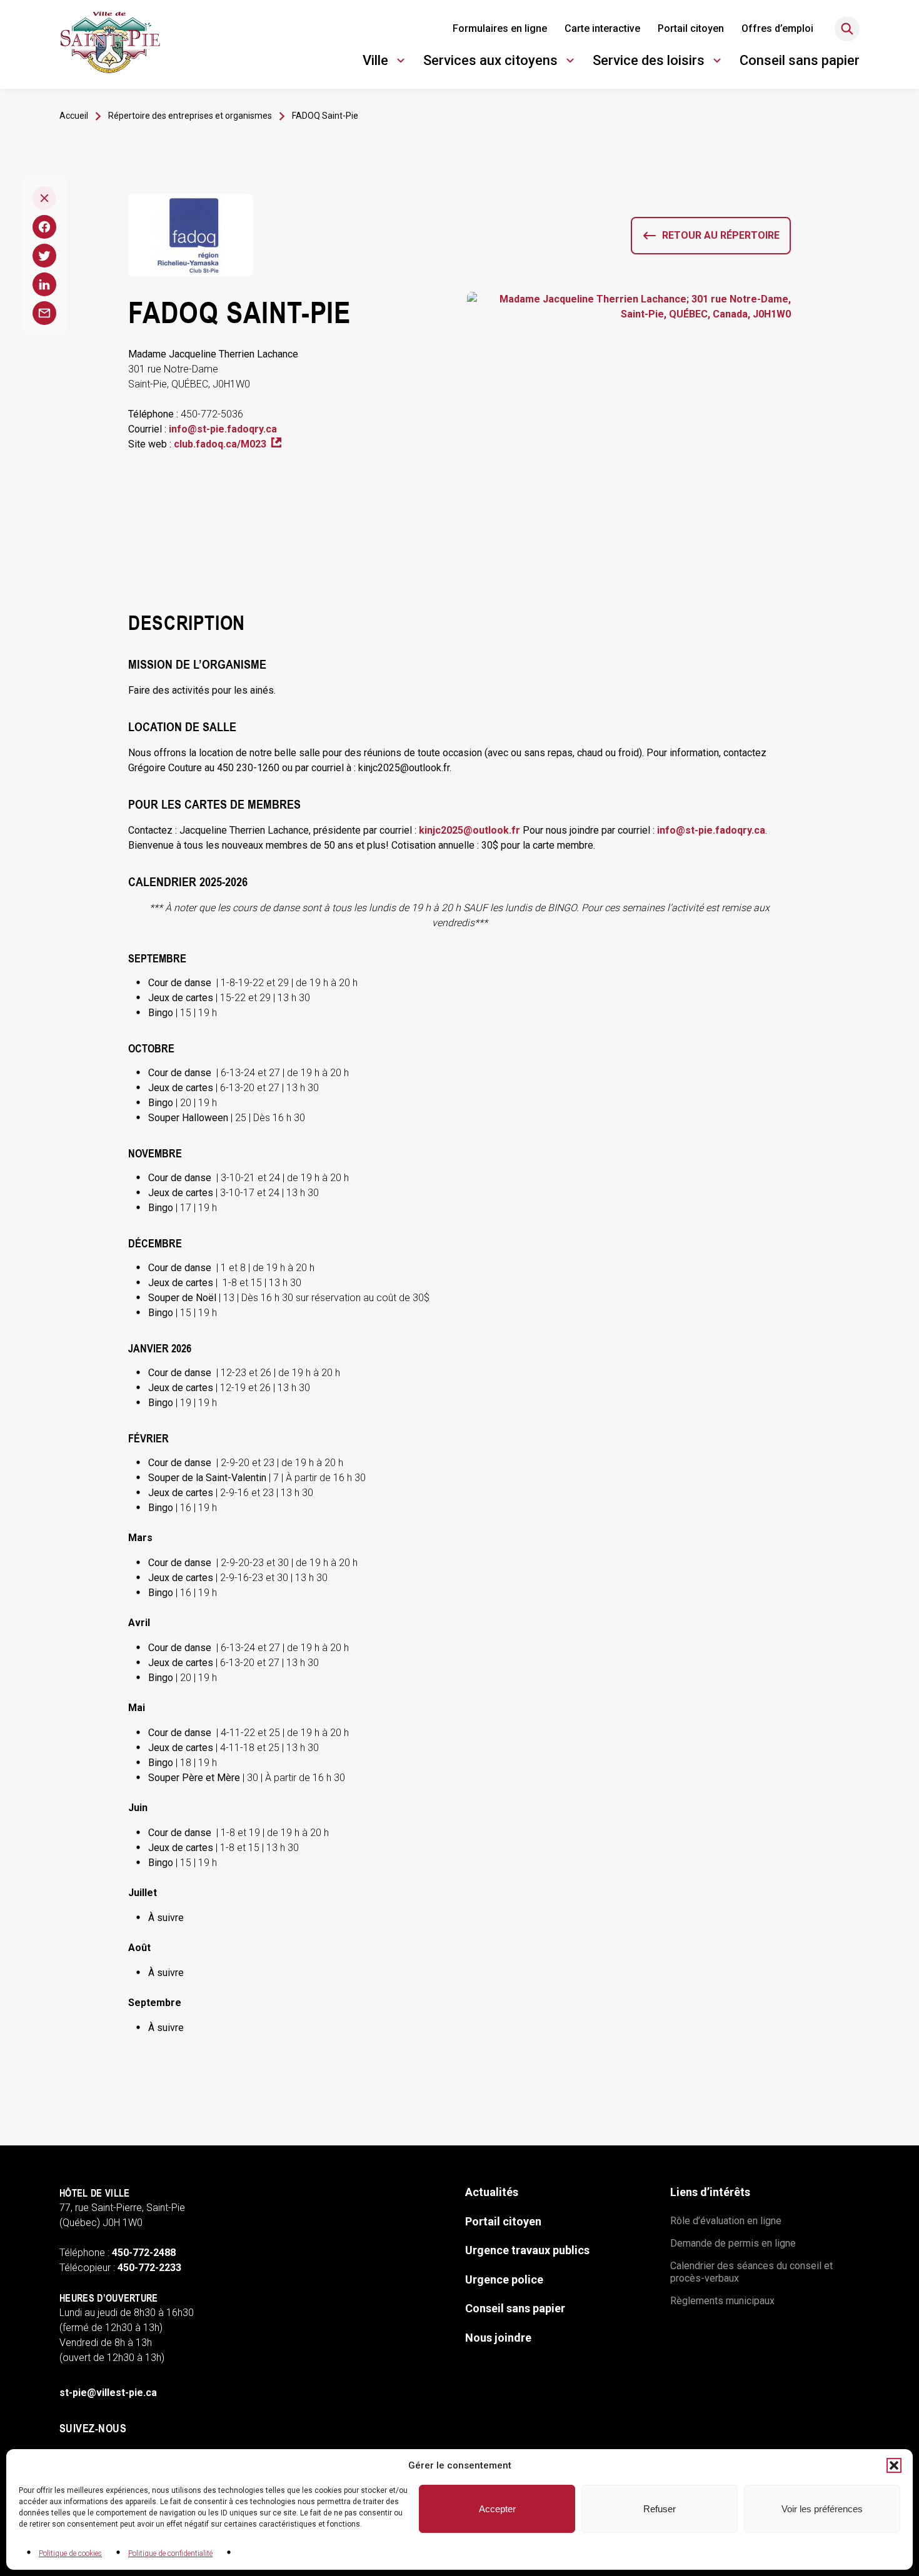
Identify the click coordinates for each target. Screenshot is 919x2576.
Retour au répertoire (721, 235)
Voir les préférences (822, 2509)
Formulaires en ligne (500, 28)
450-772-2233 (149, 2268)
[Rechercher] (847, 29)
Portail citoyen (691, 28)
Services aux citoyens (490, 62)
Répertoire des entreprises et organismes (190, 116)
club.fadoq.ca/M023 (228, 445)
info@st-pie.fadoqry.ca (223, 429)
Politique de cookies (70, 2554)
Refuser (660, 2509)
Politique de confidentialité (170, 2554)
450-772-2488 (144, 2253)
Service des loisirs (649, 62)
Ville (385, 62)
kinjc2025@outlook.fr (470, 830)
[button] (894, 2465)
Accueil (74, 116)
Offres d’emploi (777, 28)
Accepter (497, 2509)
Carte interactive (602, 28)
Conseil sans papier (800, 60)
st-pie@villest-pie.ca (108, 2393)
